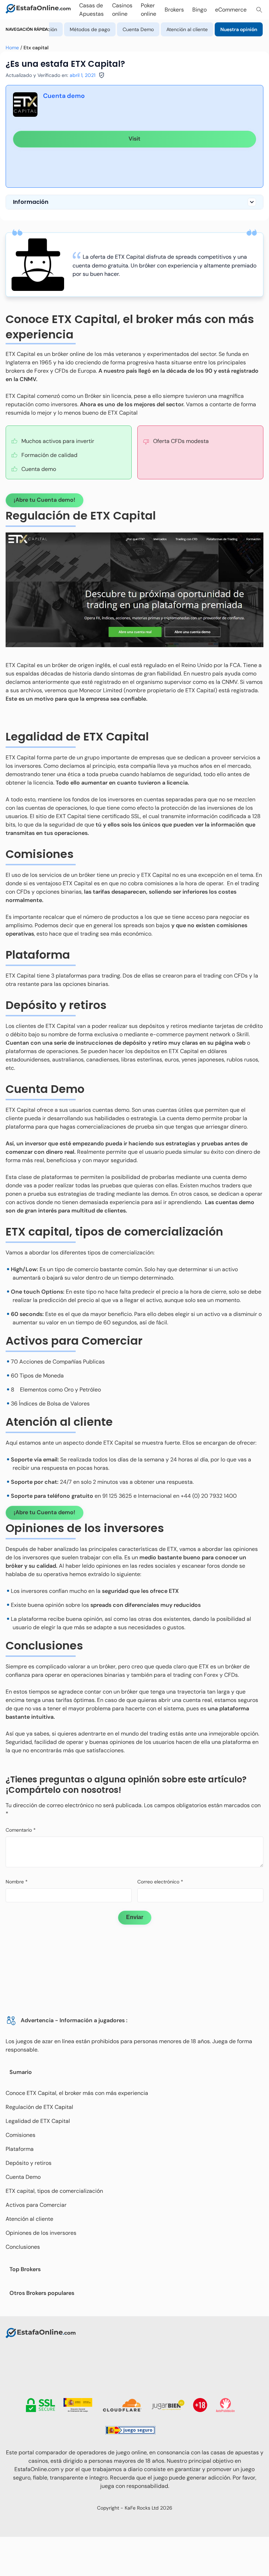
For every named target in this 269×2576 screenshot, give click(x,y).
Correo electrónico (160, 1882)
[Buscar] (259, 10)
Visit (134, 139)
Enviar (135, 1917)
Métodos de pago (90, 29)
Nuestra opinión (239, 29)
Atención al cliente (187, 29)
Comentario (21, 1830)
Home (12, 48)
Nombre (17, 1882)
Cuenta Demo (138, 29)
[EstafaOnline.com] (38, 10)
